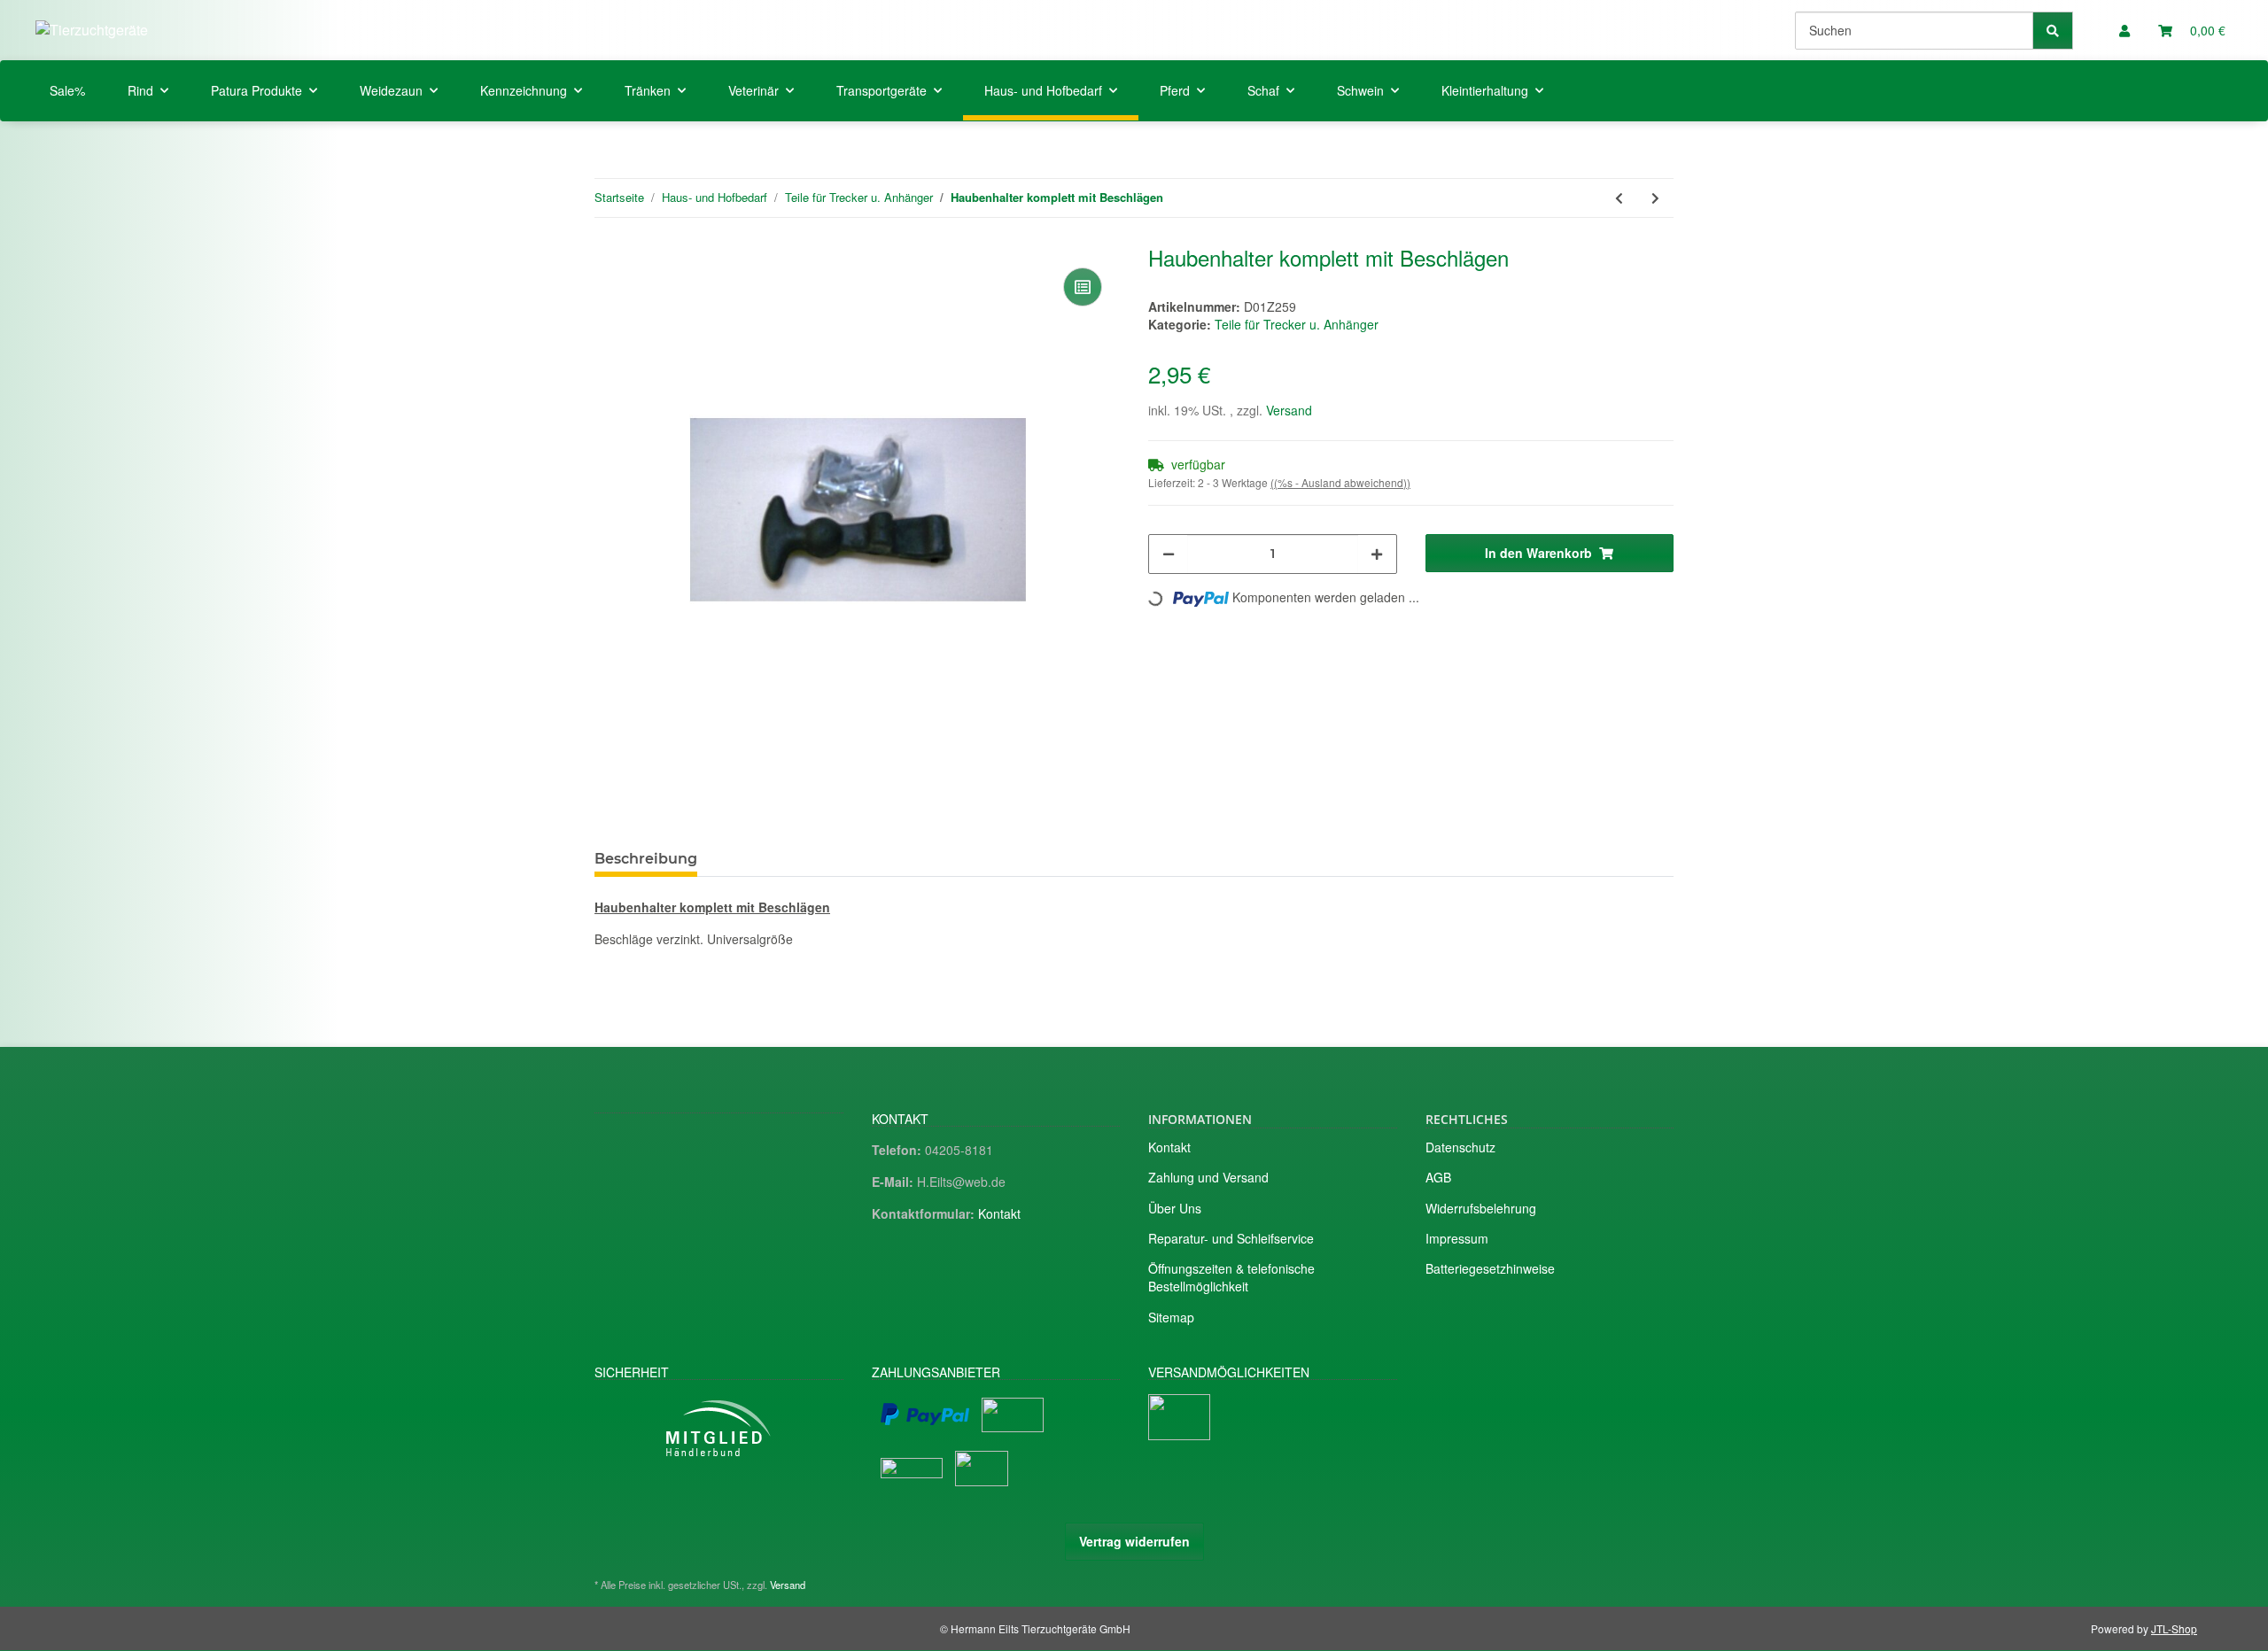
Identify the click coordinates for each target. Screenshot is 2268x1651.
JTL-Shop (2174, 1628)
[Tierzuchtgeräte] (92, 30)
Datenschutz (1460, 1147)
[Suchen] (2053, 31)
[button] (2124, 30)
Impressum (1457, 1238)
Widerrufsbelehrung (1481, 1208)
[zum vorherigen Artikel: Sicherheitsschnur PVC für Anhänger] (1619, 198)
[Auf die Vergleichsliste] (1083, 287)
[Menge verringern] (1169, 554)
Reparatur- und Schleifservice (1231, 1238)
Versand (1289, 410)
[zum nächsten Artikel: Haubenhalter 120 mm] (1655, 198)
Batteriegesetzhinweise (1490, 1268)
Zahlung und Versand (1208, 1177)
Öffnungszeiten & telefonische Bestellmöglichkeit (1231, 1277)
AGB (1438, 1177)
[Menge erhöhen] (1377, 554)
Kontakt (999, 1213)
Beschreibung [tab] (646, 859)
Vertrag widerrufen (1134, 1541)
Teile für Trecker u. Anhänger (1297, 324)
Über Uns (1175, 1208)
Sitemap (1171, 1317)
